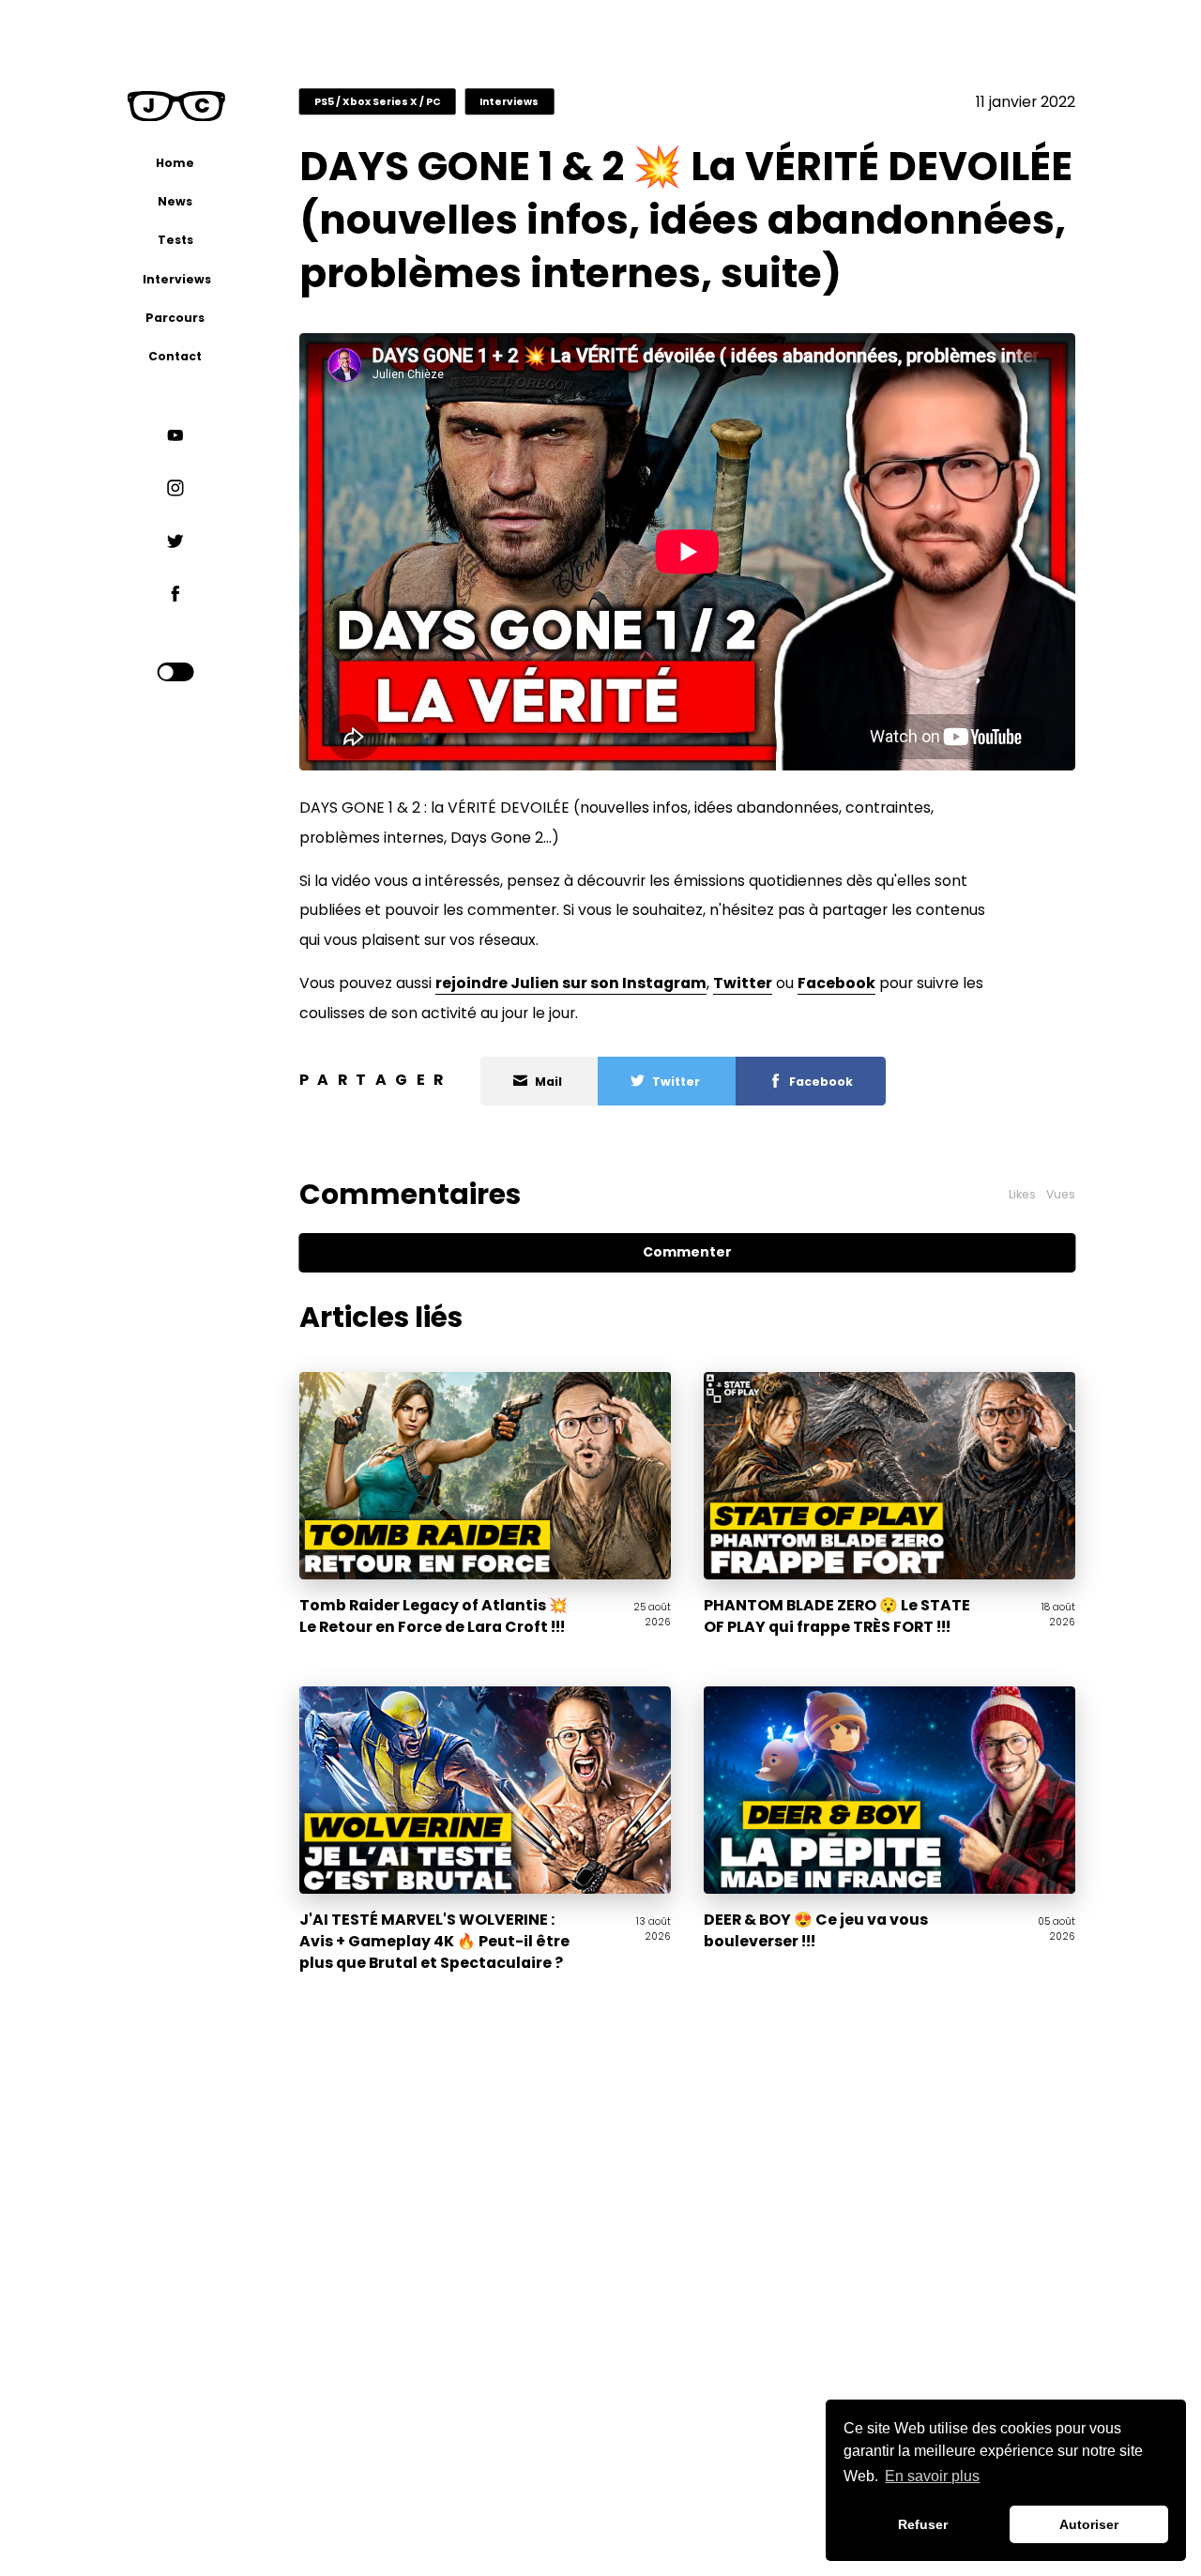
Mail (548, 1081)
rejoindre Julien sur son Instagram (571, 983)
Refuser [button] (923, 2524)
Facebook (836, 983)
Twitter (743, 983)
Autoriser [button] (1089, 2524)
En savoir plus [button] (932, 2476)
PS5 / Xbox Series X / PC (378, 102)
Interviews (509, 102)
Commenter (687, 1252)
